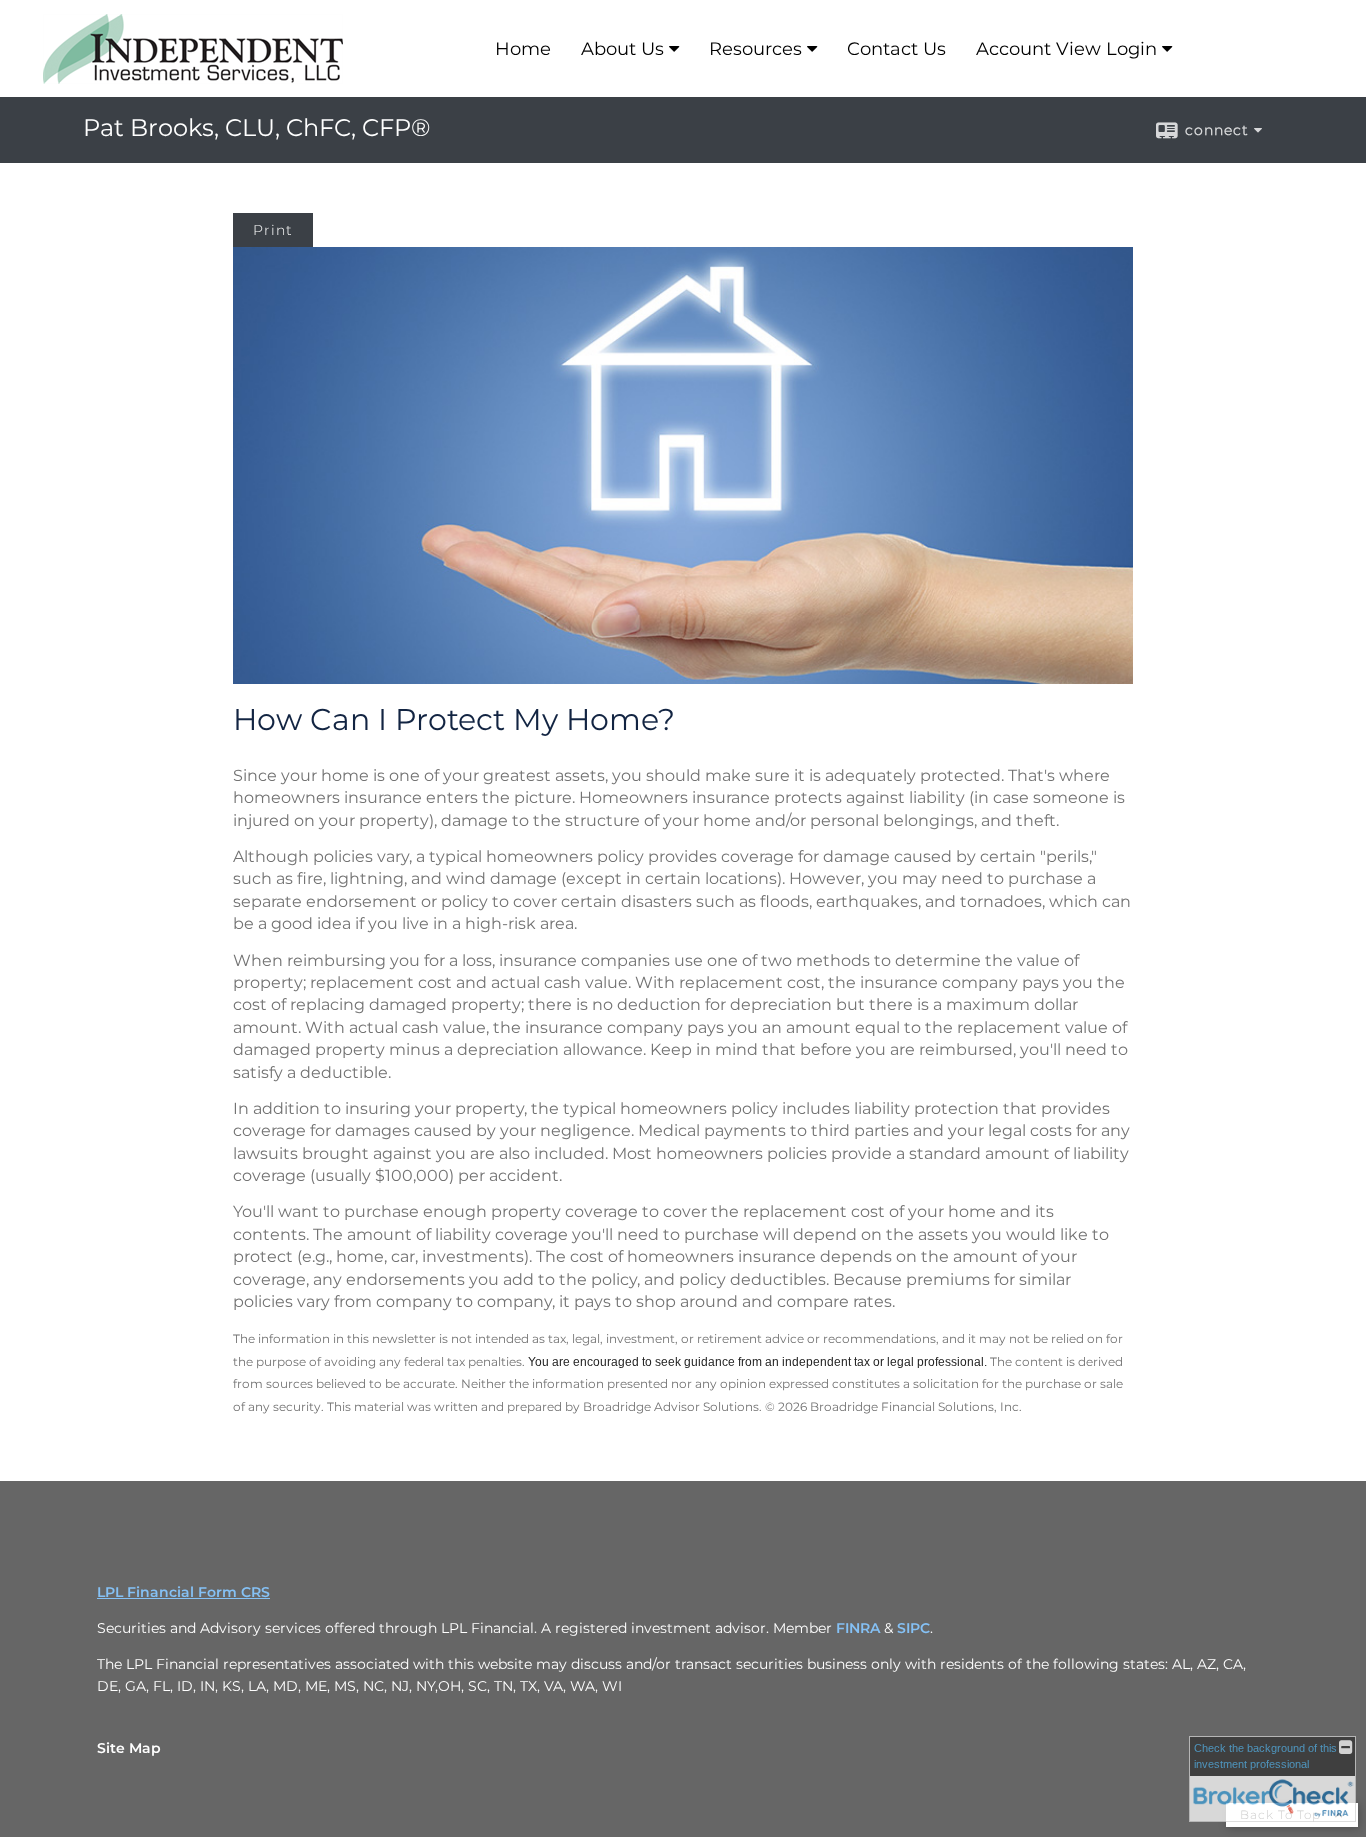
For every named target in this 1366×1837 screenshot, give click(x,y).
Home (523, 49)
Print (273, 230)
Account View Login (1066, 49)
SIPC (913, 1628)
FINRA (860, 1628)
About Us (622, 49)
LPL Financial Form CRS (183, 1592)
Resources (755, 49)
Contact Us (896, 49)
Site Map (129, 1748)
